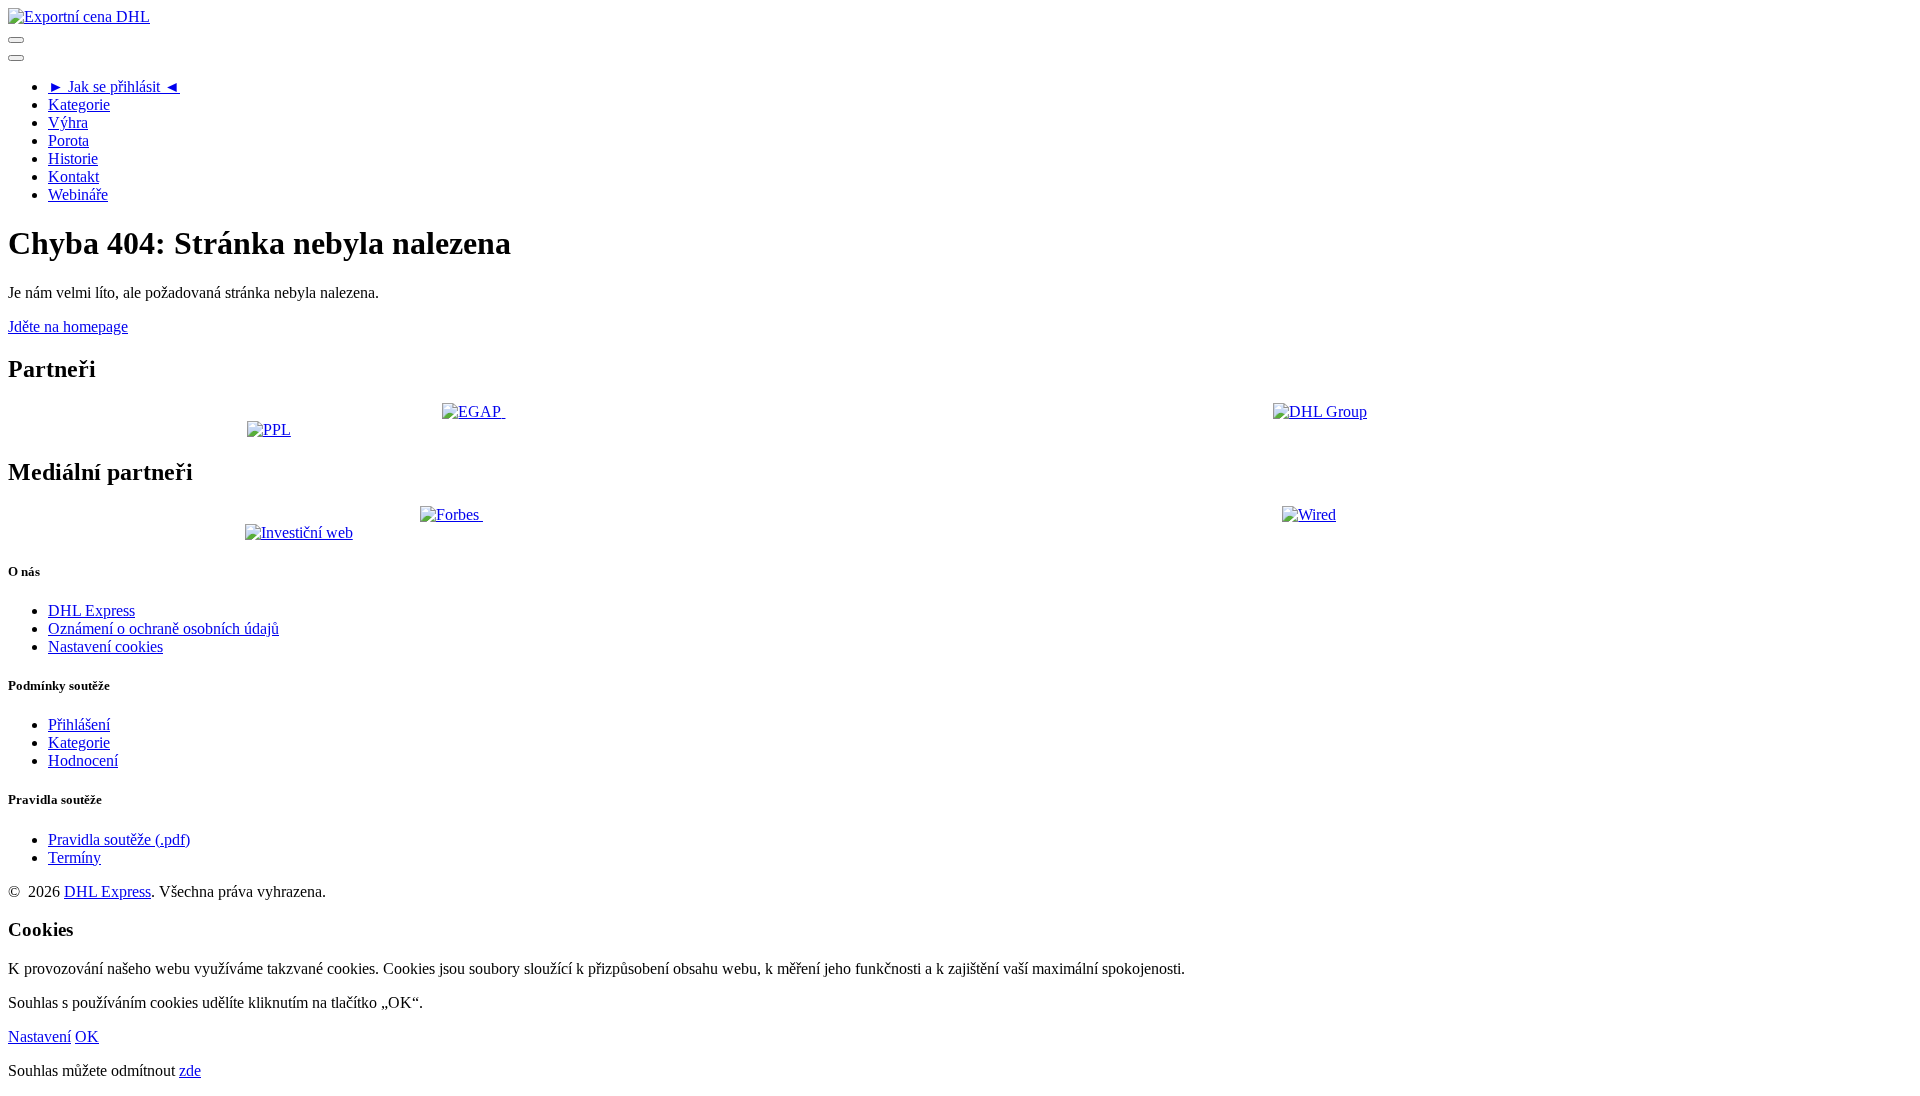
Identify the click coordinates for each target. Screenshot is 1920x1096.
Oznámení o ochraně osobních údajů (163, 628)
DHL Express (91, 610)
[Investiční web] (298, 532)
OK (87, 1036)
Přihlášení (79, 724)
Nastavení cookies (105, 646)
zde (190, 1070)
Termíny (74, 857)
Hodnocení (83, 760)
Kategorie (79, 742)
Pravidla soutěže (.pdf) (119, 839)
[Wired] (1309, 514)
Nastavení (39, 1036)
